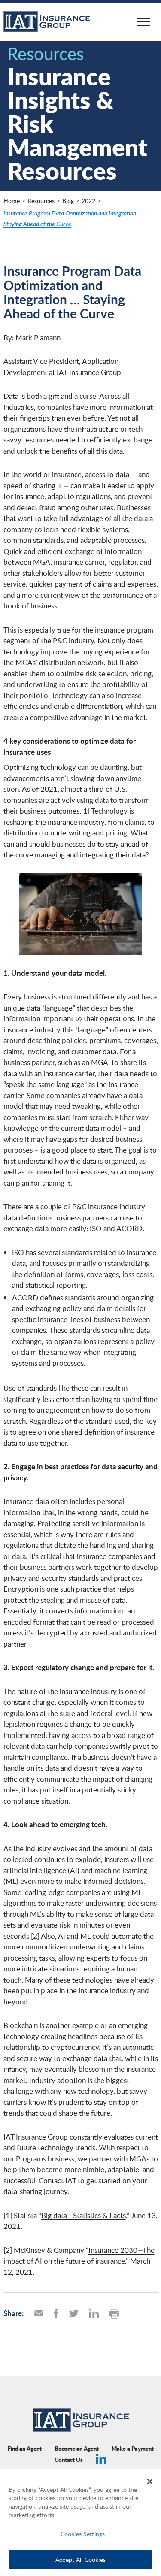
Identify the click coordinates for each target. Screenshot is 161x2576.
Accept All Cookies (80, 2559)
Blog (68, 201)
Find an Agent (25, 2448)
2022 (88, 201)
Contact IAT (57, 2181)
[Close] (150, 2482)
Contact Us (69, 2459)
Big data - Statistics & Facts (84, 2215)
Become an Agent (77, 2448)
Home (12, 201)
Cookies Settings (83, 2534)
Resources (41, 201)
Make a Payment (133, 2448)
